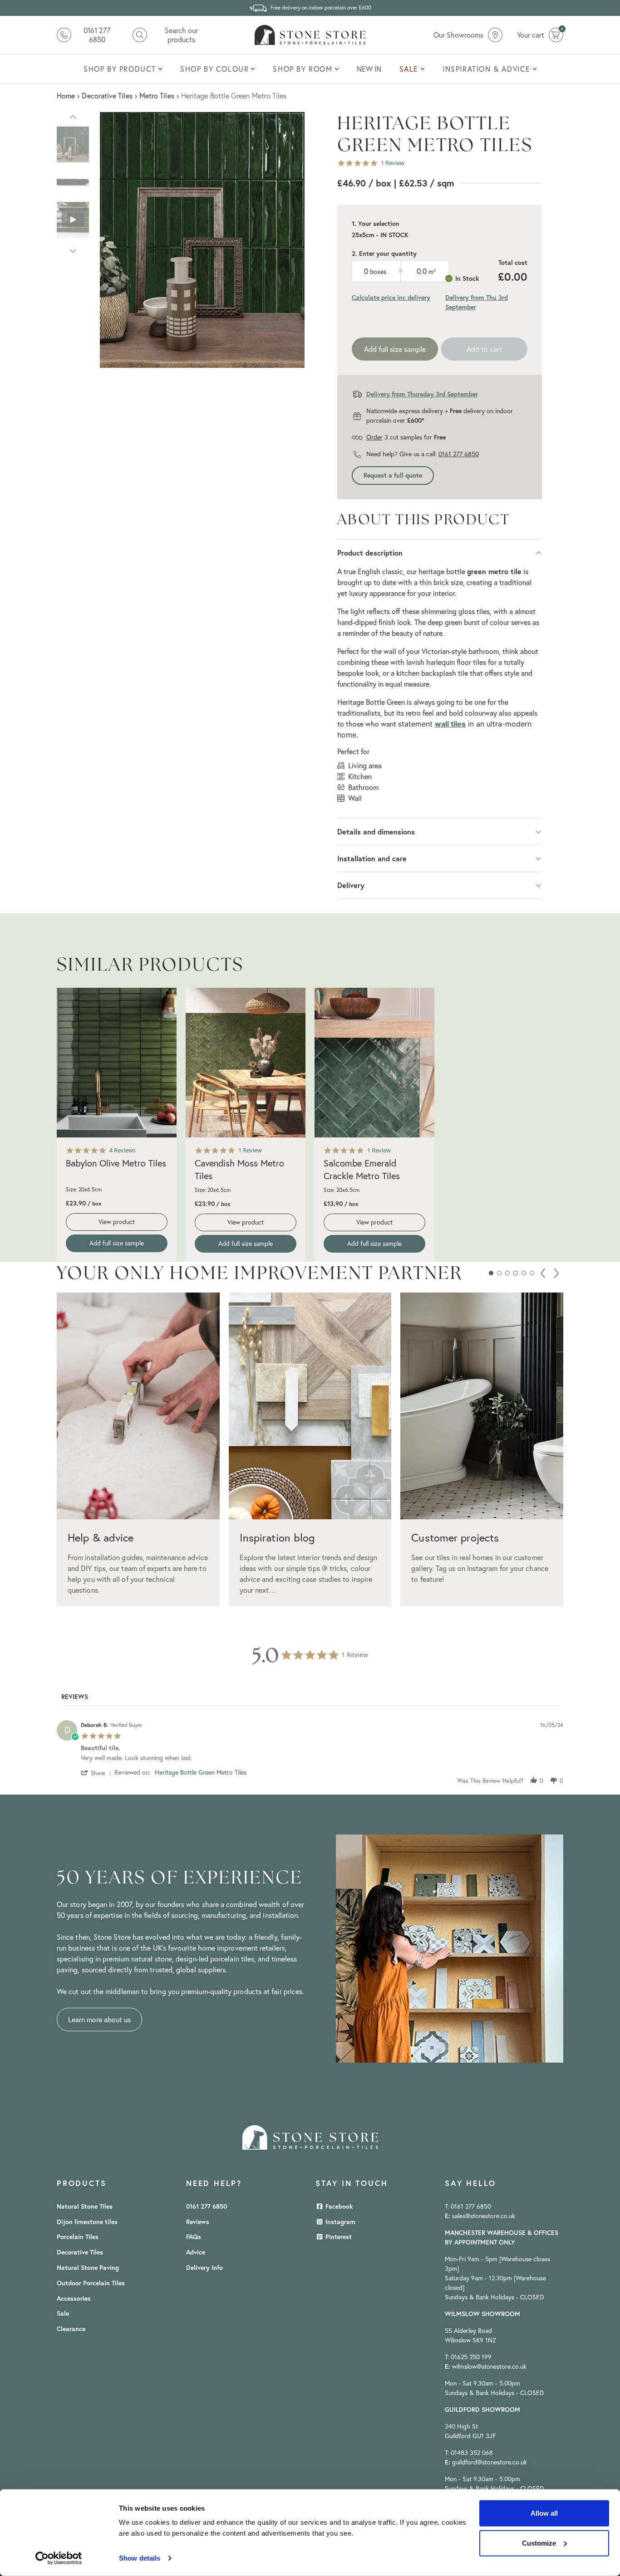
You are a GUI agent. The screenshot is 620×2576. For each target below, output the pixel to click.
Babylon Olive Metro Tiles (116, 1163)
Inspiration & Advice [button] (487, 69)
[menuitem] (123, 69)
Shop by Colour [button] (214, 69)
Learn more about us (99, 2020)
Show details (140, 2558)
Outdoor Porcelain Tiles (91, 2283)
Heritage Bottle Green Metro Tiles (201, 1772)
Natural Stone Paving (88, 2268)
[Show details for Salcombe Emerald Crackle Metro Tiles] (374, 1063)
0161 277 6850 (459, 454)
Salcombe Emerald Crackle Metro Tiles (362, 1169)
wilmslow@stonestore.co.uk (489, 2366)
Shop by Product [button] (120, 69)
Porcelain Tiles (78, 2237)
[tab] (75, 1698)
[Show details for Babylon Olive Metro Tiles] (117, 1063)
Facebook (338, 2206)
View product (117, 1222)
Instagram (340, 2222)
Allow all (544, 2513)
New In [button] (369, 69)
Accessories (74, 2298)
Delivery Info (204, 2268)
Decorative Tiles (80, 2252)
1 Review (393, 163)
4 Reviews (123, 1150)
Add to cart (484, 349)
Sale (63, 2313)
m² (432, 272)
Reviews (198, 2222)
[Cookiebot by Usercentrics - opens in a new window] (59, 2558)
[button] (73, 116)
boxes (378, 272)
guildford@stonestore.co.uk (490, 2462)
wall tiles (450, 724)
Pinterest (338, 2237)
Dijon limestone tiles (87, 2222)
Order (374, 437)
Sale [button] (409, 69)
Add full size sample (395, 349)
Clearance (71, 2329)
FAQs (194, 2237)
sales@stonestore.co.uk (484, 2216)
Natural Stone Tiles (85, 2206)
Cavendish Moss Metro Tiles (239, 1169)
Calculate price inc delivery (391, 298)
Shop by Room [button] (303, 69)
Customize (539, 2543)
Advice (196, 2252)
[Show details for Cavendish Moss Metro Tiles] (246, 1063)
